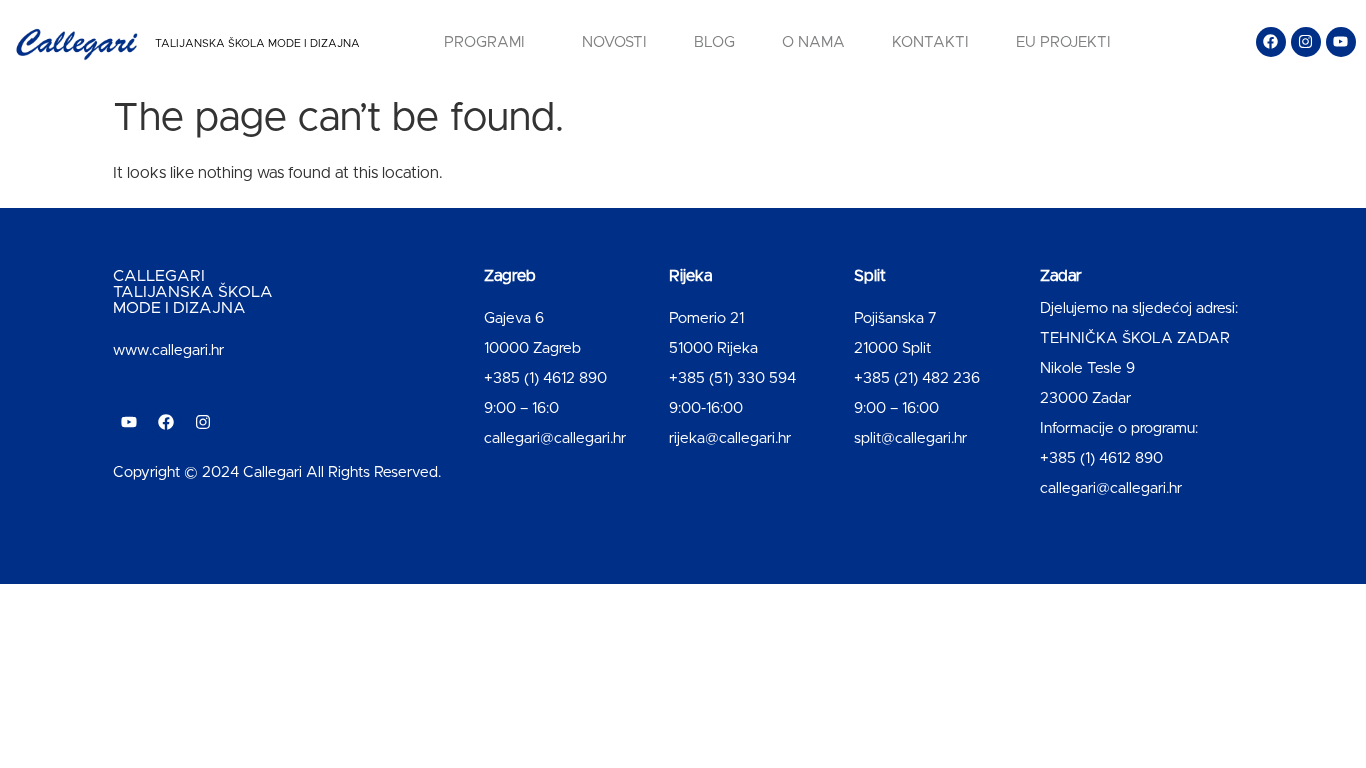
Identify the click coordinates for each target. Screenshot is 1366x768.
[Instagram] (1306, 42)
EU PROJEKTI (1063, 42)
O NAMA (813, 42)
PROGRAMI (484, 42)
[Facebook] (1271, 42)
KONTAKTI (930, 42)
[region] (260, 611)
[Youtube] (1341, 42)
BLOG (714, 42)
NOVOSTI (614, 42)
